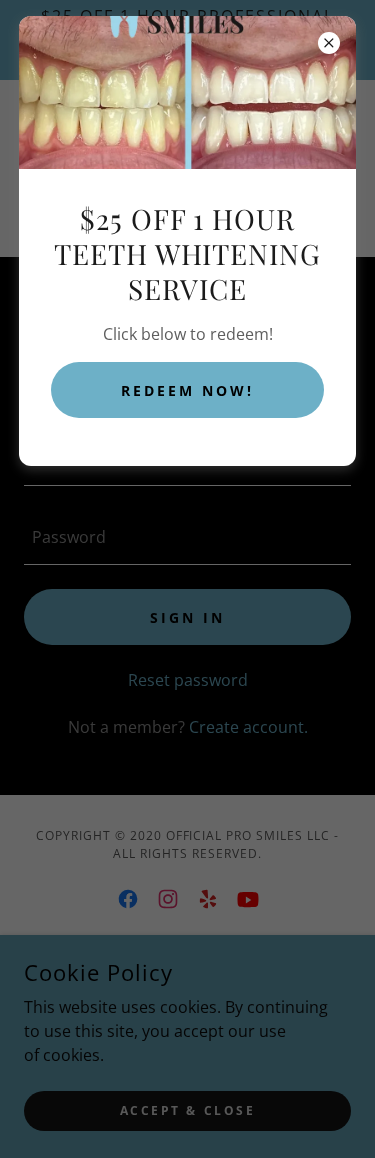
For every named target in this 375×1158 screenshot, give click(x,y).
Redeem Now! (187, 390)
